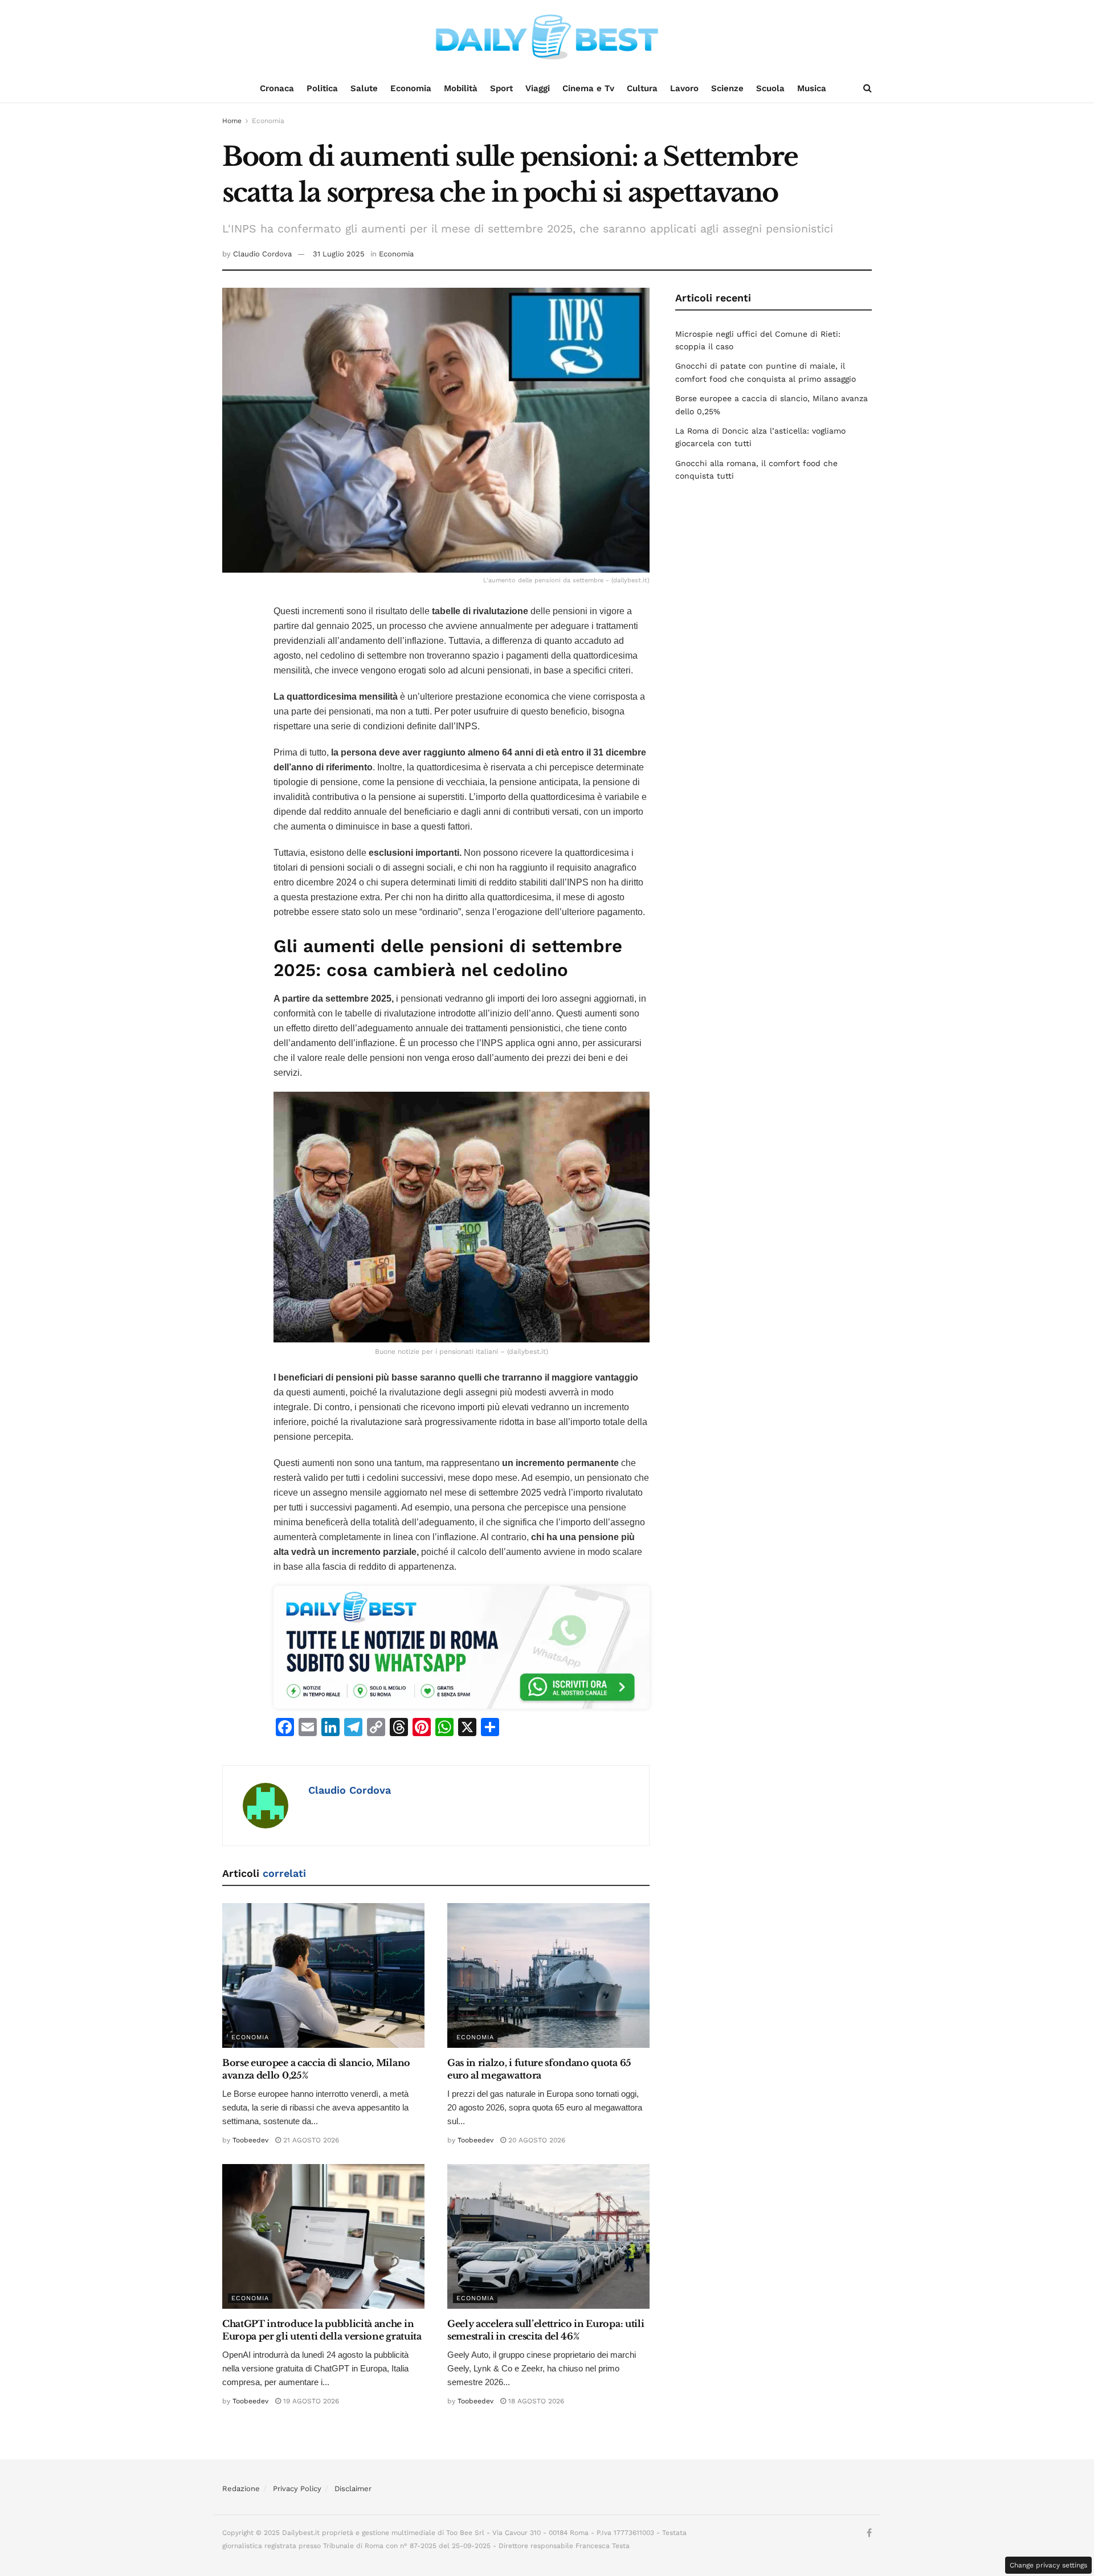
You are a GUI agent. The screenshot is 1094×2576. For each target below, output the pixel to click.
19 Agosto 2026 (310, 2401)
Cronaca (277, 88)
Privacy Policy (297, 2489)
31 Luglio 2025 (339, 254)
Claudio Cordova (262, 254)
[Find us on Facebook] (869, 2533)
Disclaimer (353, 2489)
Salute (364, 88)
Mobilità (461, 88)
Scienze (727, 88)
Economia (411, 88)
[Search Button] (868, 88)
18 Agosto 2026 (535, 2401)
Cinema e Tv (588, 88)
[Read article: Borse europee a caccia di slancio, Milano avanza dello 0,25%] (323, 1975)
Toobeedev (250, 2140)
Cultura (642, 88)
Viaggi (538, 88)
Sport (501, 88)
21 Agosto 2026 (310, 2140)
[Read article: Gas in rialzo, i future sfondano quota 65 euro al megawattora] (548, 1975)
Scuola (770, 88)
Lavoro (684, 88)
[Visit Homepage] (547, 37)
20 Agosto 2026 (536, 2140)
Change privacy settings (1048, 2565)
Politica (322, 88)
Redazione (241, 2489)
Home (232, 121)
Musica (812, 88)
